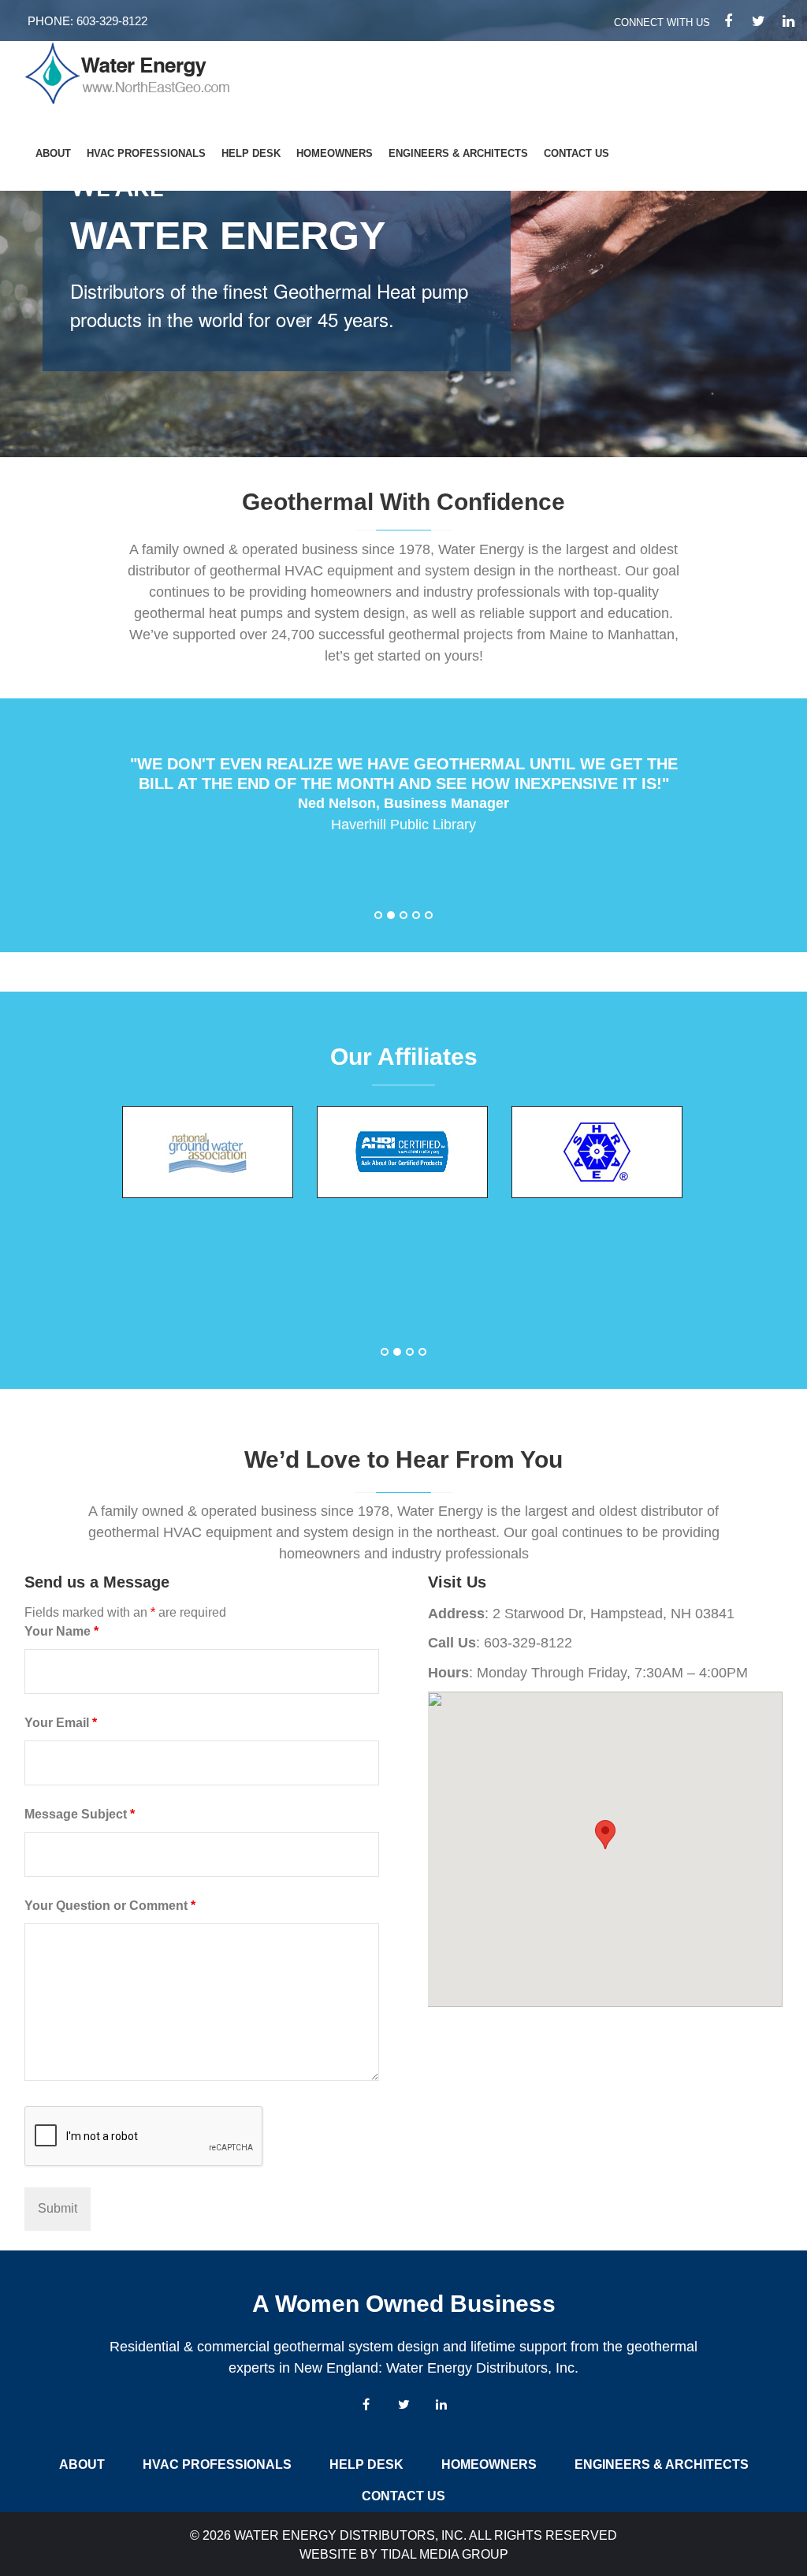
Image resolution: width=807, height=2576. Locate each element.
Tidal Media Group (444, 2554)
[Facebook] (366, 2404)
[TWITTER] (758, 21)
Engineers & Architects (458, 153)
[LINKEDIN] (788, 21)
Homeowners (335, 153)
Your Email (61, 1723)
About (53, 153)
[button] (378, 916)
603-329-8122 (112, 21)
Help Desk (251, 153)
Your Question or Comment (110, 1906)
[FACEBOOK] (728, 21)
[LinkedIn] (441, 2404)
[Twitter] (403, 2404)
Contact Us (576, 153)
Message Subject (80, 1814)
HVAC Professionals (146, 153)
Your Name (61, 1631)
